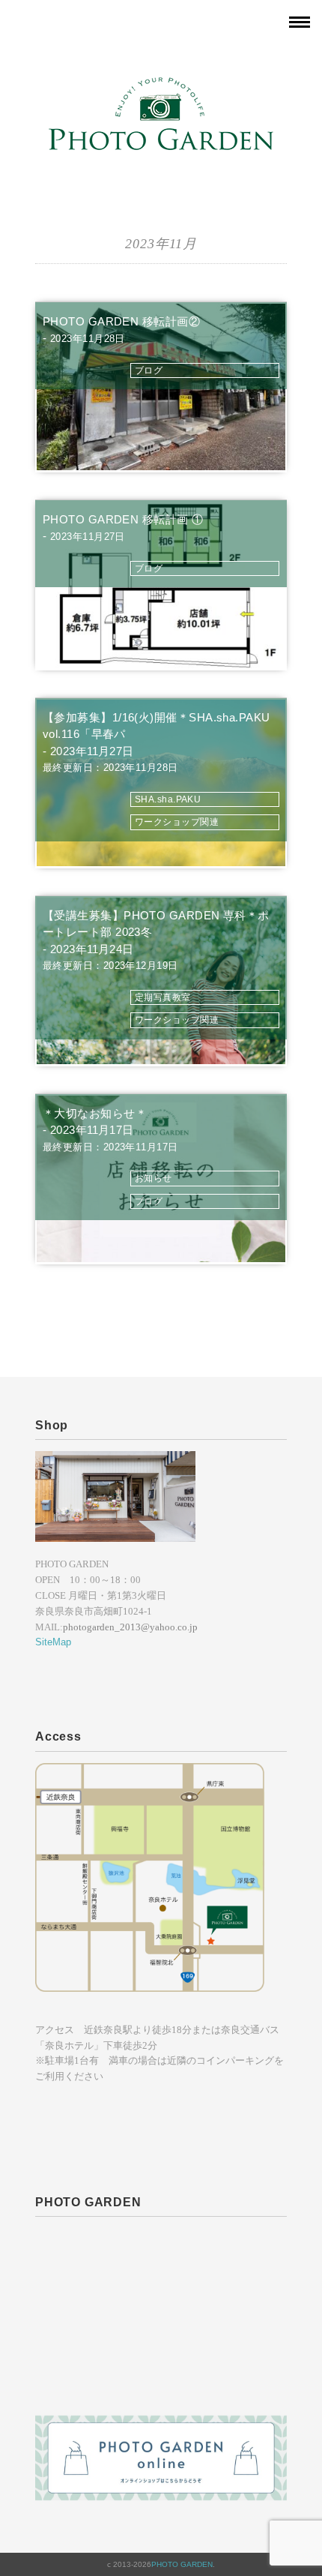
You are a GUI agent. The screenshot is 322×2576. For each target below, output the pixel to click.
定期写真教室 (163, 997)
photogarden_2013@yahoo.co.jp (130, 1627)
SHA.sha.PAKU (168, 799)
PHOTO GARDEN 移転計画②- (121, 330)
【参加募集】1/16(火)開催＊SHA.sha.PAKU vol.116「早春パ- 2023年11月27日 (157, 742)
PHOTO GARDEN (182, 2564)
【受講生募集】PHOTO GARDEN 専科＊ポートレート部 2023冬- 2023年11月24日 (156, 940)
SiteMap (53, 1642)
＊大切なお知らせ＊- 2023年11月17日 (110, 1130)
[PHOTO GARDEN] (161, 86)
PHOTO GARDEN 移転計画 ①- (123, 528)
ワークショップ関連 (177, 822)
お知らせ (154, 1178)
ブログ (149, 370)
